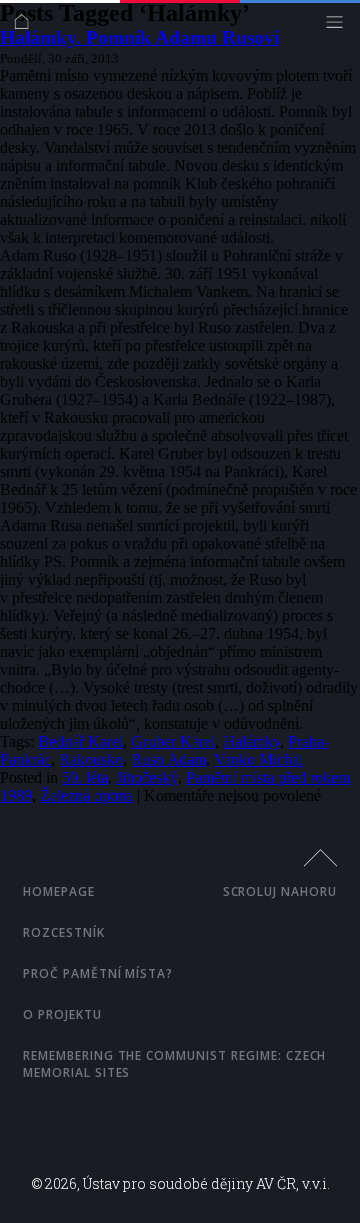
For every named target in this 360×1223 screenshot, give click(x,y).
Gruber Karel (173, 741)
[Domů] (26, 26)
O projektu (62, 1014)
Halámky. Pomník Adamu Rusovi (139, 37)
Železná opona (86, 795)
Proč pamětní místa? (98, 973)
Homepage (59, 891)
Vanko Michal (258, 759)
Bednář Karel (80, 741)
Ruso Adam (168, 759)
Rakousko (91, 759)
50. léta (85, 777)
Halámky (251, 741)
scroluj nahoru (280, 891)
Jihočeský (147, 777)
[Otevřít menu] (339, 26)
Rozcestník (64, 932)
